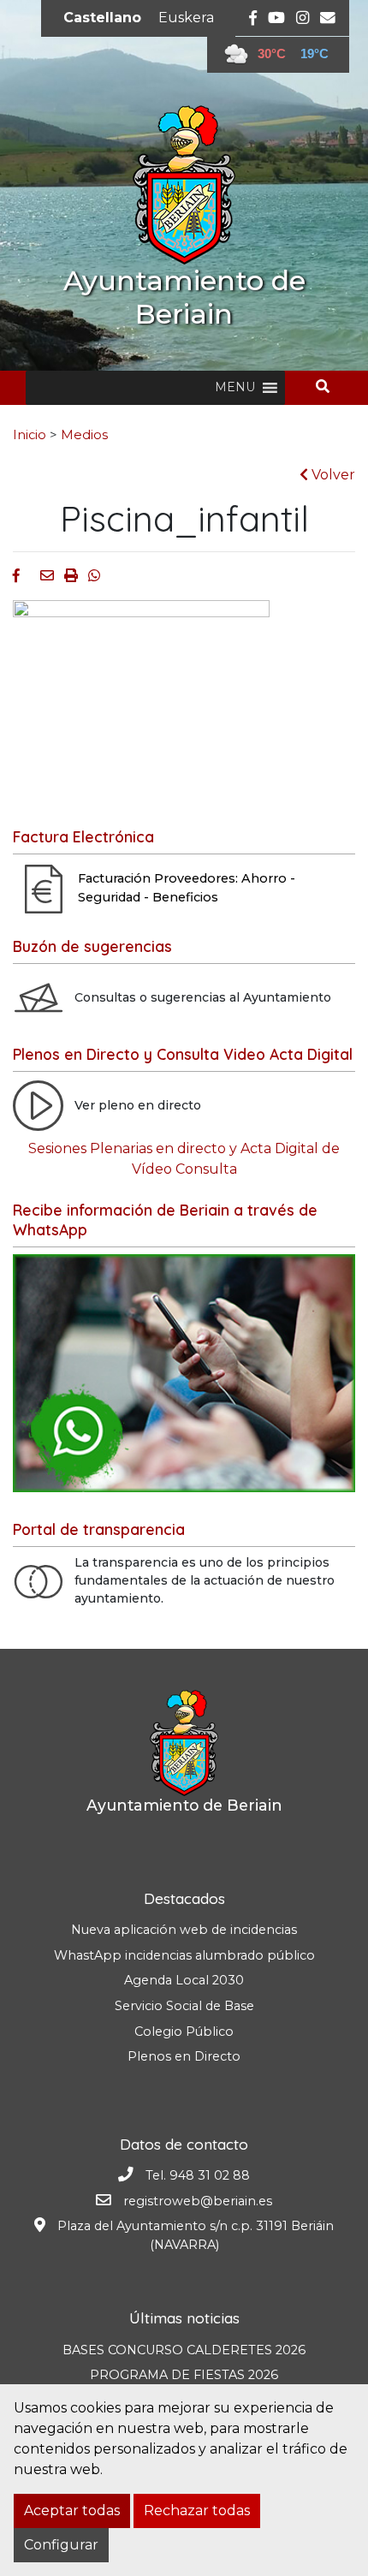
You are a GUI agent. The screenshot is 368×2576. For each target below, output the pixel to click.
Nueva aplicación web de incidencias (184, 1930)
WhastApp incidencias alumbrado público (184, 1955)
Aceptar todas (72, 2511)
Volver (332, 475)
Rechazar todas (197, 2511)
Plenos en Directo (184, 2056)
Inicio (30, 435)
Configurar (61, 2545)
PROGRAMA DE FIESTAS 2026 (184, 2375)
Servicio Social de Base (184, 2006)
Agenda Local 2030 (184, 1980)
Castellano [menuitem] (102, 18)
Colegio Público (184, 2032)
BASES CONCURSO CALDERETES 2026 (184, 2350)
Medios (84, 435)
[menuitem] (102, 18)
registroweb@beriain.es (198, 2201)
